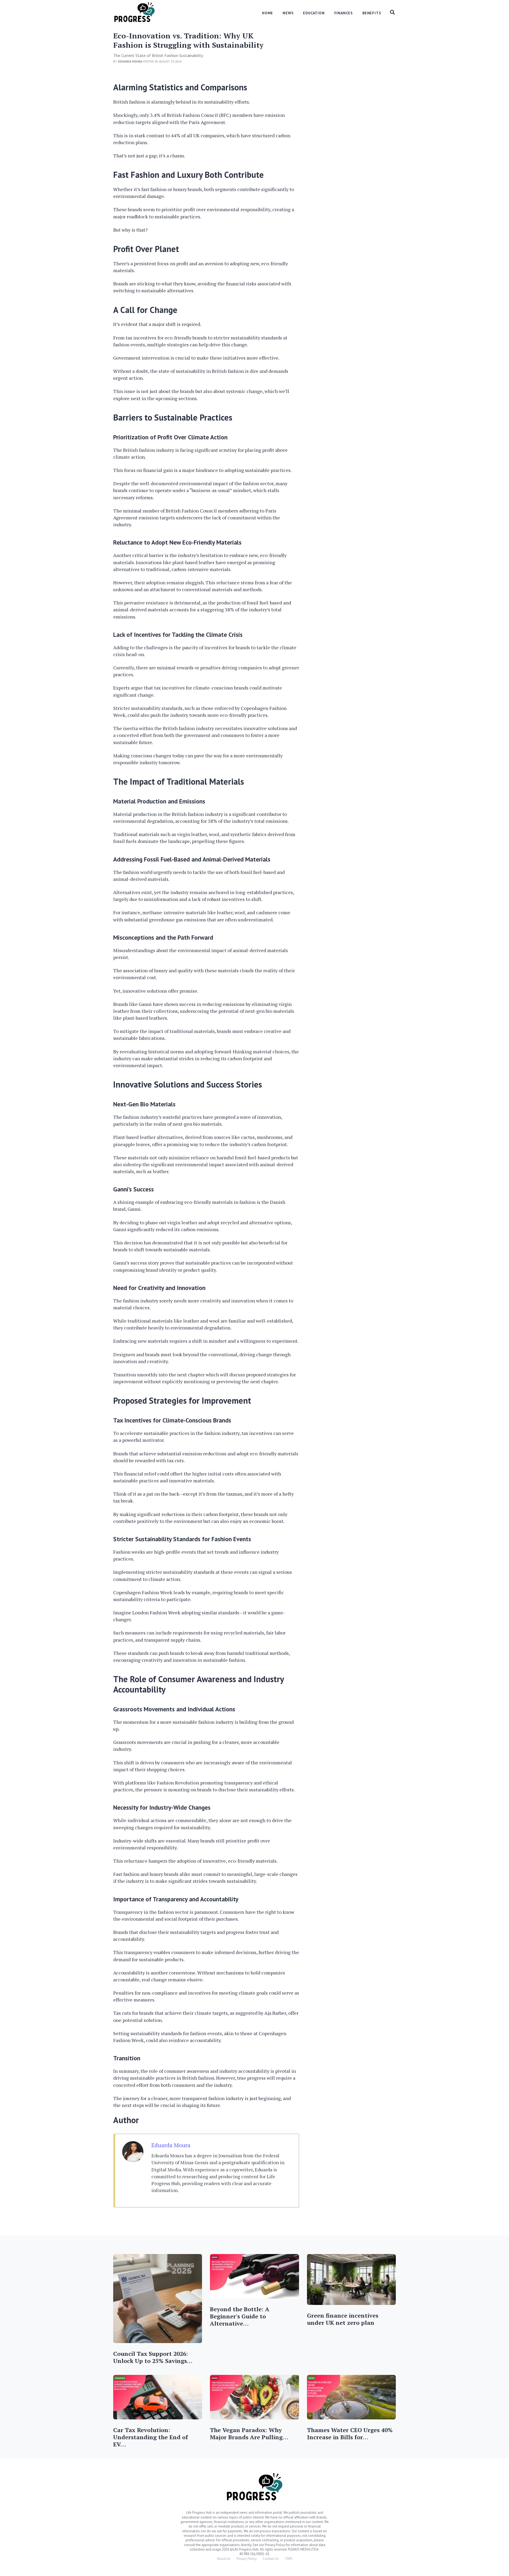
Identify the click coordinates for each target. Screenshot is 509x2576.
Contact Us (271, 2559)
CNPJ (289, 2559)
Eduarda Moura (171, 2145)
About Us (224, 2559)
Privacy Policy (247, 2559)
